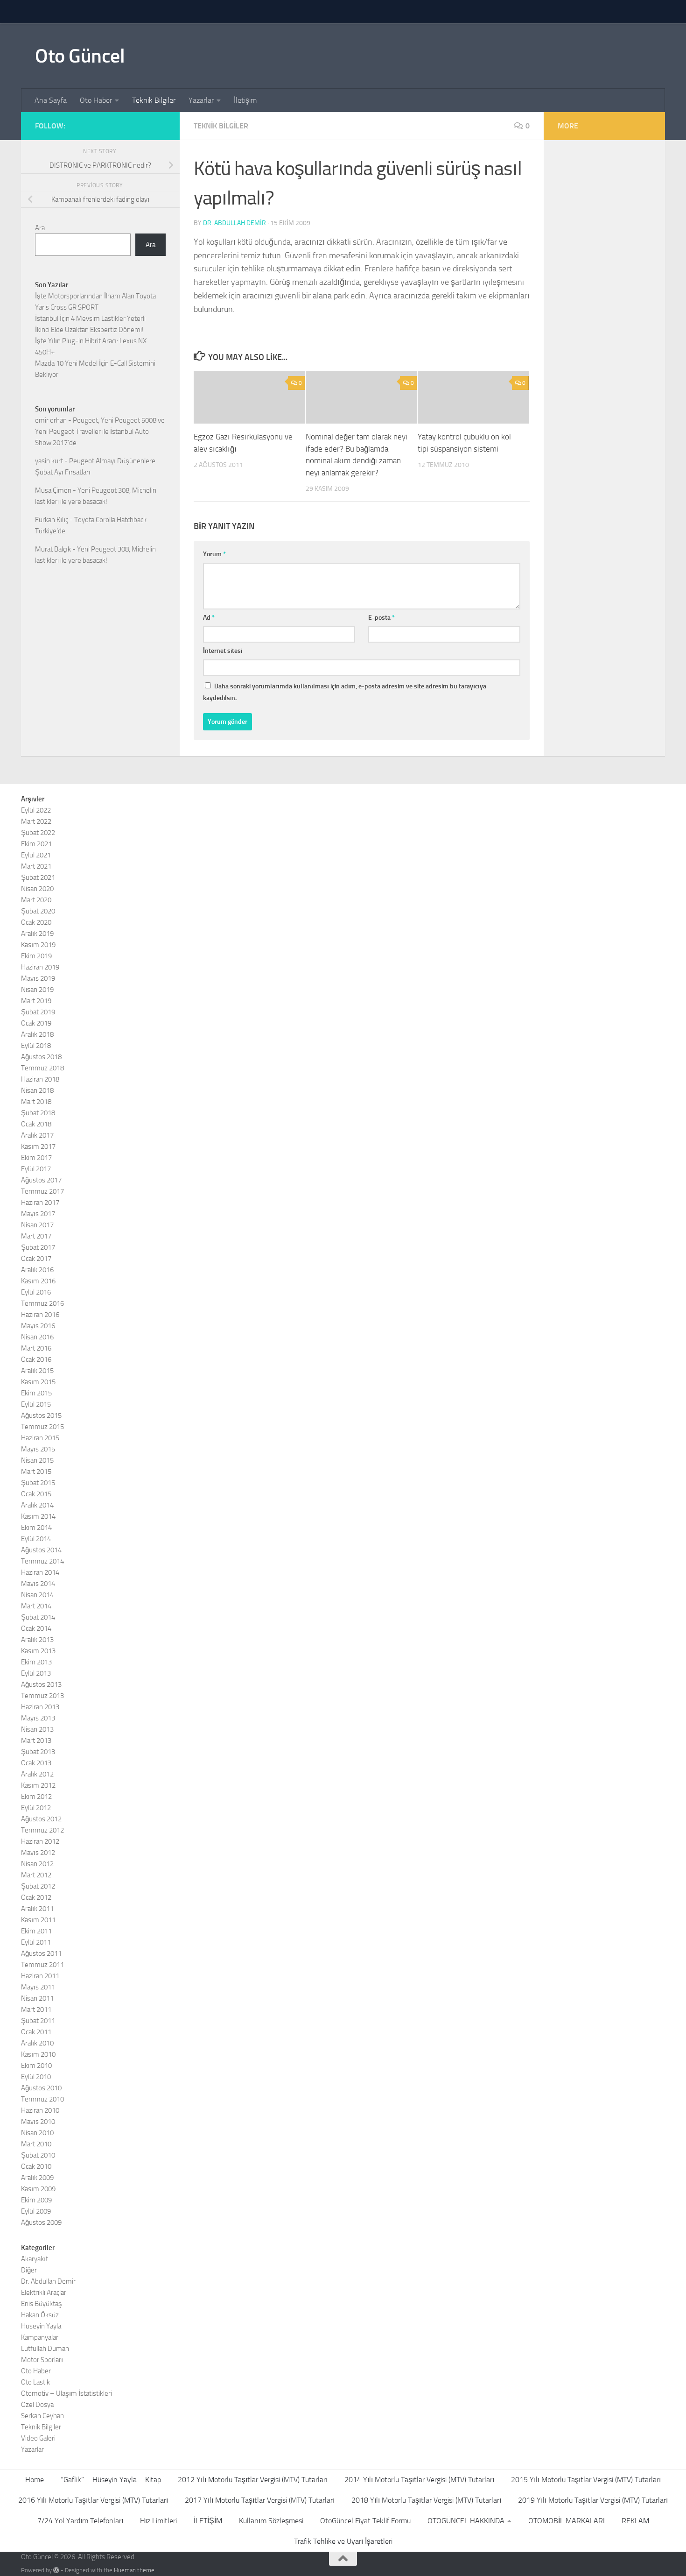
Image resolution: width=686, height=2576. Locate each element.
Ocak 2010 (36, 2166)
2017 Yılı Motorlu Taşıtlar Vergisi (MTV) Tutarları (260, 2500)
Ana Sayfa (51, 100)
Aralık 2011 (37, 1909)
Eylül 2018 (36, 1046)
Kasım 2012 (38, 1785)
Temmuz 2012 (42, 1830)
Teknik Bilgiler (154, 100)
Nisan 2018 (37, 1090)
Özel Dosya (37, 2405)
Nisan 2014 (37, 1595)
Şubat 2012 (38, 1886)
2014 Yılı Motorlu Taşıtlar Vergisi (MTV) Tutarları (419, 2480)
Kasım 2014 (38, 1516)
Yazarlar (201, 100)
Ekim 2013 (36, 1662)
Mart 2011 (36, 2010)
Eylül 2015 (36, 1404)
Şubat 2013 (38, 1752)
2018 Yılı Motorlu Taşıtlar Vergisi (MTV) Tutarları (426, 2500)
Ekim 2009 (36, 2200)
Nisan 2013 (37, 1729)
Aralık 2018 (37, 1034)
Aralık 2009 (37, 2178)
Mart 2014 (36, 1606)
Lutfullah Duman (45, 2349)
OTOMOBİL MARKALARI (567, 2521)
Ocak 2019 (36, 1023)
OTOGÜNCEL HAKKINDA (466, 2521)
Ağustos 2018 (41, 1057)
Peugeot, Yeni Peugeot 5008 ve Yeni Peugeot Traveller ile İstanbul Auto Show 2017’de (100, 432)
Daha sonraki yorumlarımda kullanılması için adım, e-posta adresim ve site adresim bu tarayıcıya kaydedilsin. (345, 692)
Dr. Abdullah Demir (48, 2281)
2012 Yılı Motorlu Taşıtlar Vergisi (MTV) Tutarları (253, 2480)
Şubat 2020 (38, 911)
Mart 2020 (36, 900)
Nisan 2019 (37, 990)
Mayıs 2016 (38, 1326)
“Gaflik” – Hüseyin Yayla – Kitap (111, 2480)
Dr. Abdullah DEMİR (234, 223)
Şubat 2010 (38, 2155)
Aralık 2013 (37, 1640)
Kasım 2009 (38, 2189)
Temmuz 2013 (42, 1696)
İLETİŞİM (208, 2521)
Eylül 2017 (36, 1169)
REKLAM (635, 2521)
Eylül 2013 (36, 1673)
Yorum (214, 554)
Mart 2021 (36, 866)
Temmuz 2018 (42, 1068)
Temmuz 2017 (42, 1191)
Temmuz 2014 (42, 1561)
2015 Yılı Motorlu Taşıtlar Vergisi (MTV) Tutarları (586, 2480)
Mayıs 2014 (38, 1584)
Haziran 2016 (40, 1315)
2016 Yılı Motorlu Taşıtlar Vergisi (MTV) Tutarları (93, 2500)
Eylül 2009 (36, 2211)
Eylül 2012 (36, 1808)
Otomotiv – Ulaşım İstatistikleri (66, 2393)
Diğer (29, 2270)
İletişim (245, 100)
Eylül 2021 (36, 855)
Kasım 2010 (38, 2054)
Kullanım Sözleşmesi (271, 2521)
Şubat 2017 (38, 1247)
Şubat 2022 (38, 833)
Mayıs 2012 (38, 1853)
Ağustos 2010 (41, 2088)
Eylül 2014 (36, 1539)
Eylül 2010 (36, 2077)
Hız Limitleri (158, 2521)
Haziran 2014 (40, 1572)
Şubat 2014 (38, 1617)
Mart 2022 (36, 821)
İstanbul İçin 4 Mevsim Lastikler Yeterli (90, 318)
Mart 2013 (36, 1741)
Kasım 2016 (38, 1281)
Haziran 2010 (40, 2110)
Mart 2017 (36, 1236)
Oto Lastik (35, 2382)
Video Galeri (38, 2438)
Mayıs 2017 (38, 1214)
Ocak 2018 (36, 1124)
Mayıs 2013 (38, 1718)
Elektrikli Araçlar (44, 2293)
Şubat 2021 (38, 878)
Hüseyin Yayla (41, 2326)
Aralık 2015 (37, 1371)
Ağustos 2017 (41, 1180)
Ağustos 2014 (41, 1550)
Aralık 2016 (37, 1270)
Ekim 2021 (36, 844)
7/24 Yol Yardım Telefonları (80, 2521)
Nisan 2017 (37, 1225)
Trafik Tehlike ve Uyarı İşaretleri (343, 2541)
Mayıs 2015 (38, 1449)
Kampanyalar (40, 2337)
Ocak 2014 (36, 1628)
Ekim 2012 (36, 1797)
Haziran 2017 (40, 1203)
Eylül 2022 (36, 810)
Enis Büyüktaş (42, 2304)
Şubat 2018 (38, 1113)
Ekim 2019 (36, 956)
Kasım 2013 (38, 1651)
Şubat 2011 (38, 2021)
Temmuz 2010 (42, 2099)
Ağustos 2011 (41, 1953)
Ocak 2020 (36, 922)
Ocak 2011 (36, 2032)
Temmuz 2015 (42, 1427)
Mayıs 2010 (38, 2122)
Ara (40, 228)
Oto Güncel (80, 56)
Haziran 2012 (40, 1841)
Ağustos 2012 (41, 1819)
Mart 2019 (36, 1001)
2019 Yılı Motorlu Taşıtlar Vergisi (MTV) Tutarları (593, 2500)
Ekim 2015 (36, 1393)
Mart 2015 (36, 1472)
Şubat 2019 (38, 1012)
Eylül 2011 (36, 1942)
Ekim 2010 (36, 2066)
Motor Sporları (42, 2360)
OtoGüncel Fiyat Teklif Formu (365, 2521)
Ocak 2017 (36, 1259)
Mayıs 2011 (38, 1987)
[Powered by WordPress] (56, 2570)
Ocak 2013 (36, 1763)
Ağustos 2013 (41, 1684)
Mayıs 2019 (38, 978)
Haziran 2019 (40, 967)
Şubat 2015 (38, 1483)
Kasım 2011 (38, 1920)
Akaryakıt (35, 2259)
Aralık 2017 (37, 1135)
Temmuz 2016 (42, 1303)
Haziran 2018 (40, 1079)
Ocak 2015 (36, 1494)
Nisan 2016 (37, 1337)
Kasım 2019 (38, 945)
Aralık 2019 (37, 934)
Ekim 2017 (36, 1158)
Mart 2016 (36, 1348)
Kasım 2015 (38, 1382)
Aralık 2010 (37, 2043)
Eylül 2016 (36, 1292)
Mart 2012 (36, 1875)
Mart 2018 (36, 1102)
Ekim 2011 (36, 1931)
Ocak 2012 (36, 1897)
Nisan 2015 (37, 1460)
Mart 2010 (36, 2144)
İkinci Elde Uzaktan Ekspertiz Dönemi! (89, 330)
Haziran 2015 (40, 1438)
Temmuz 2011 (42, 1965)
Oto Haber (96, 100)
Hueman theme (134, 2570)
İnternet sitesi (223, 651)
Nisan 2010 (37, 2133)
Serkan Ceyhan (42, 2416)
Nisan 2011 (37, 1998)
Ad (209, 618)
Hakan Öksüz (40, 2315)
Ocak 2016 (36, 1359)
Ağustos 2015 (41, 1415)
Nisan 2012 (37, 1864)
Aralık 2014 (37, 1505)
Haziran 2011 (40, 1976)
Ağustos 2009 (41, 2222)
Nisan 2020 (37, 889)
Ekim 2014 (36, 1528)
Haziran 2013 (40, 1707)
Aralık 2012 (37, 1774)
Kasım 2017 (38, 1146)
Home (35, 2480)
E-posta (381, 618)
